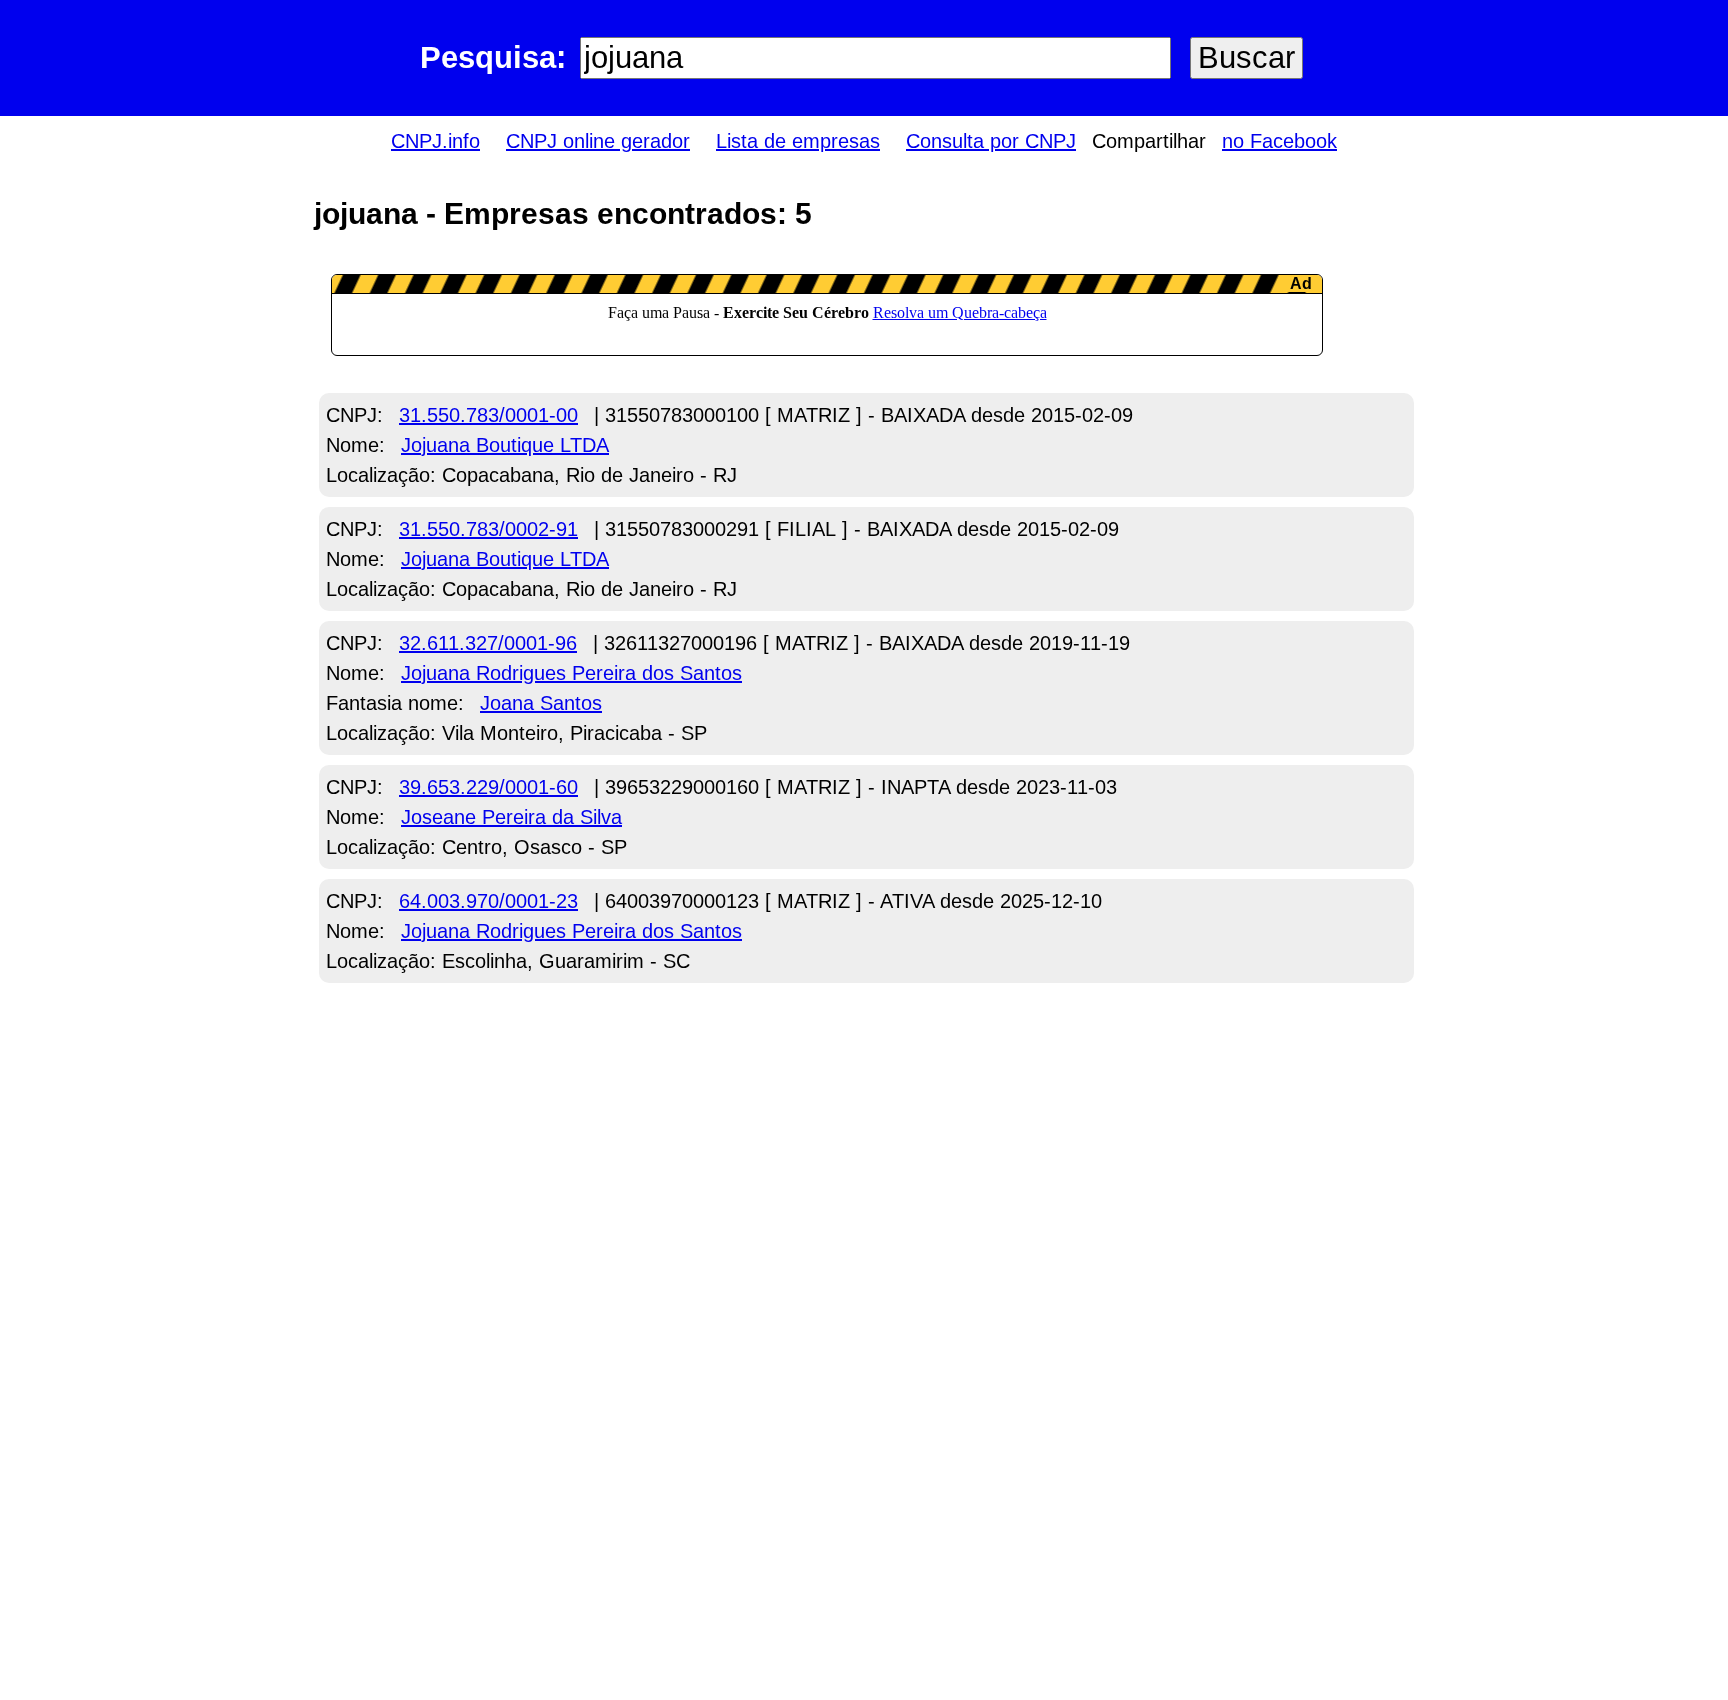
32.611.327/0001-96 (488, 643)
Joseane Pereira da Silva (511, 817)
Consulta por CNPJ (991, 141)
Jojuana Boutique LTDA (505, 445)
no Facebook (1279, 141)
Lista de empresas (798, 141)
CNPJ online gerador (598, 141)
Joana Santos (541, 703)
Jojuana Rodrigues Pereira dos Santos (571, 673)
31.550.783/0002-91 (488, 529)
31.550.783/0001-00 (488, 415)
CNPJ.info (435, 141)
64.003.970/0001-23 (488, 901)
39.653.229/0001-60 (488, 787)
